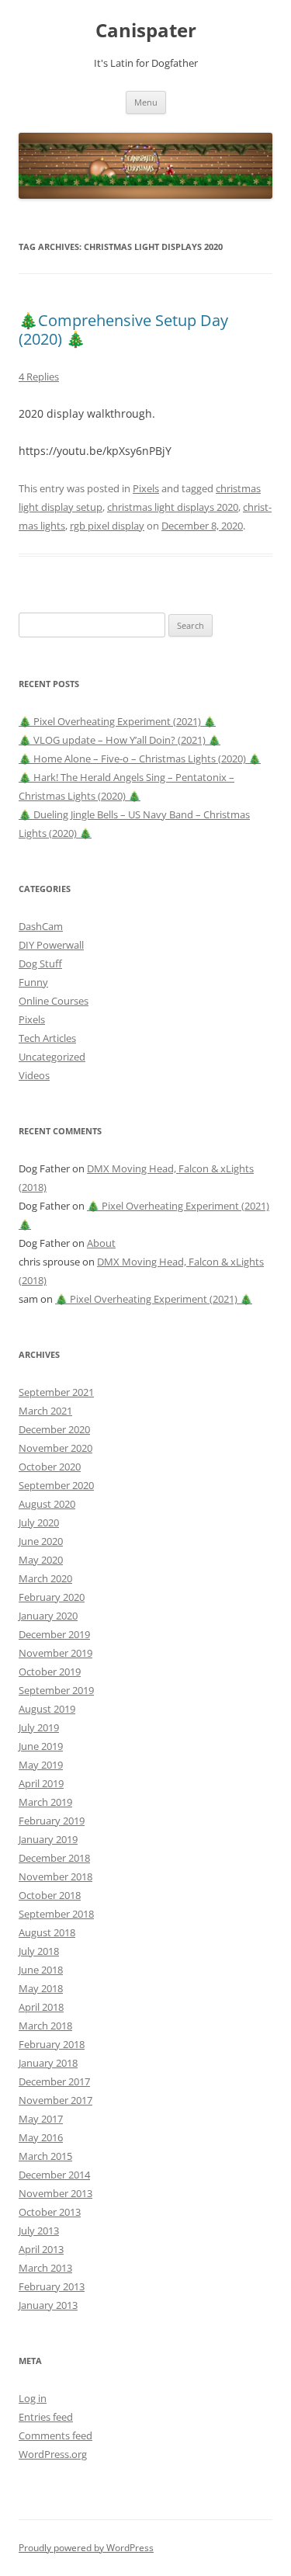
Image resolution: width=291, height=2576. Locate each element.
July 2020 (39, 1522)
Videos (34, 1075)
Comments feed (55, 2435)
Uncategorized (52, 1057)
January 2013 (48, 2305)
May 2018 (41, 1988)
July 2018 (39, 1951)
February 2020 (52, 1597)
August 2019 (47, 1709)
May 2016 (41, 2137)
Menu (146, 102)
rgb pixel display (107, 526)
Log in (33, 2398)
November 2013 (55, 2193)
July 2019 (39, 1727)
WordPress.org (53, 2454)
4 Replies (39, 377)
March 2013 (45, 2268)
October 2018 (50, 1895)
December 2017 (54, 2081)
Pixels (146, 488)
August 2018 (47, 1932)
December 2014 (54, 2175)
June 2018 (41, 1970)
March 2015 (45, 2156)
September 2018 (56, 1914)
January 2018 (48, 2063)
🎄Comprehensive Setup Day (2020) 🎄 (123, 330)
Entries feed (46, 2417)
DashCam (41, 926)
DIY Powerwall (51, 945)
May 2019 (41, 1765)
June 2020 (41, 1541)
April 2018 (41, 2007)
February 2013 (52, 2286)
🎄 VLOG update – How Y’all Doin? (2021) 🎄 (120, 740)
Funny (33, 982)
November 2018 (55, 1876)
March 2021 (45, 1411)
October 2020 (50, 1467)
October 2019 (50, 1672)
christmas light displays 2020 (173, 507)
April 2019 (41, 1783)
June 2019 (41, 1746)
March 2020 (45, 1578)
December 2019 (54, 1634)
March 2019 (45, 1802)
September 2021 (56, 1392)
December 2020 (54, 1429)
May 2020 (41, 1560)
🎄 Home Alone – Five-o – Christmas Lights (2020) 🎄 (140, 759)
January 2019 (48, 1839)
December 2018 (54, 1858)
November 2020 (55, 1448)
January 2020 (48, 1616)
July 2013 (39, 2231)
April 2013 (41, 2249)
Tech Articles (47, 1038)
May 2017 (41, 2119)
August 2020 (47, 1504)
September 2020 (56, 1485)
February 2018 (52, 2044)
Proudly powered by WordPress (86, 2548)
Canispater (146, 31)
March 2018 (45, 2026)
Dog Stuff (40, 963)
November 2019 (55, 1653)
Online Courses (54, 1001)
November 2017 (55, 2100)
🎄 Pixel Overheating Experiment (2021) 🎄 (117, 721)
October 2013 (50, 2212)
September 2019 (56, 1690)
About (101, 1243)
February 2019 (52, 1821)
